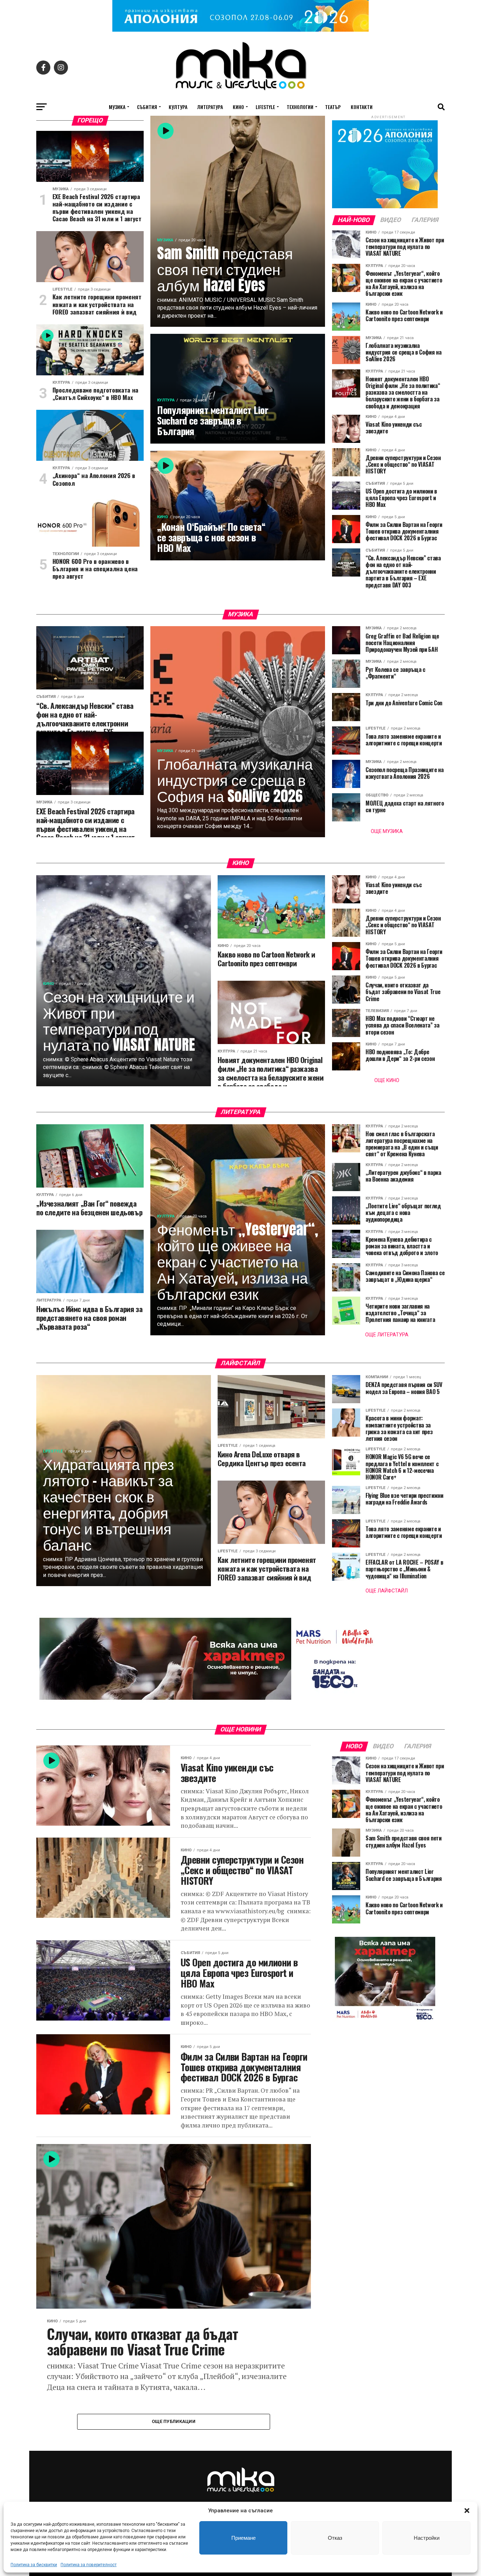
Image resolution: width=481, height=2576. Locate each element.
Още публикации (174, 2421)
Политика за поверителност (89, 2565)
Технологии (300, 107)
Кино (238, 107)
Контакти (362, 107)
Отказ (335, 2538)
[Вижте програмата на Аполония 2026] (241, 30)
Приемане (243, 2538)
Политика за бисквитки (34, 2565)
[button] (467, 2511)
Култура (178, 107)
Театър (333, 107)
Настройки (427, 2538)
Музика (117, 107)
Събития (147, 107)
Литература (210, 107)
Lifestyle (265, 107)
